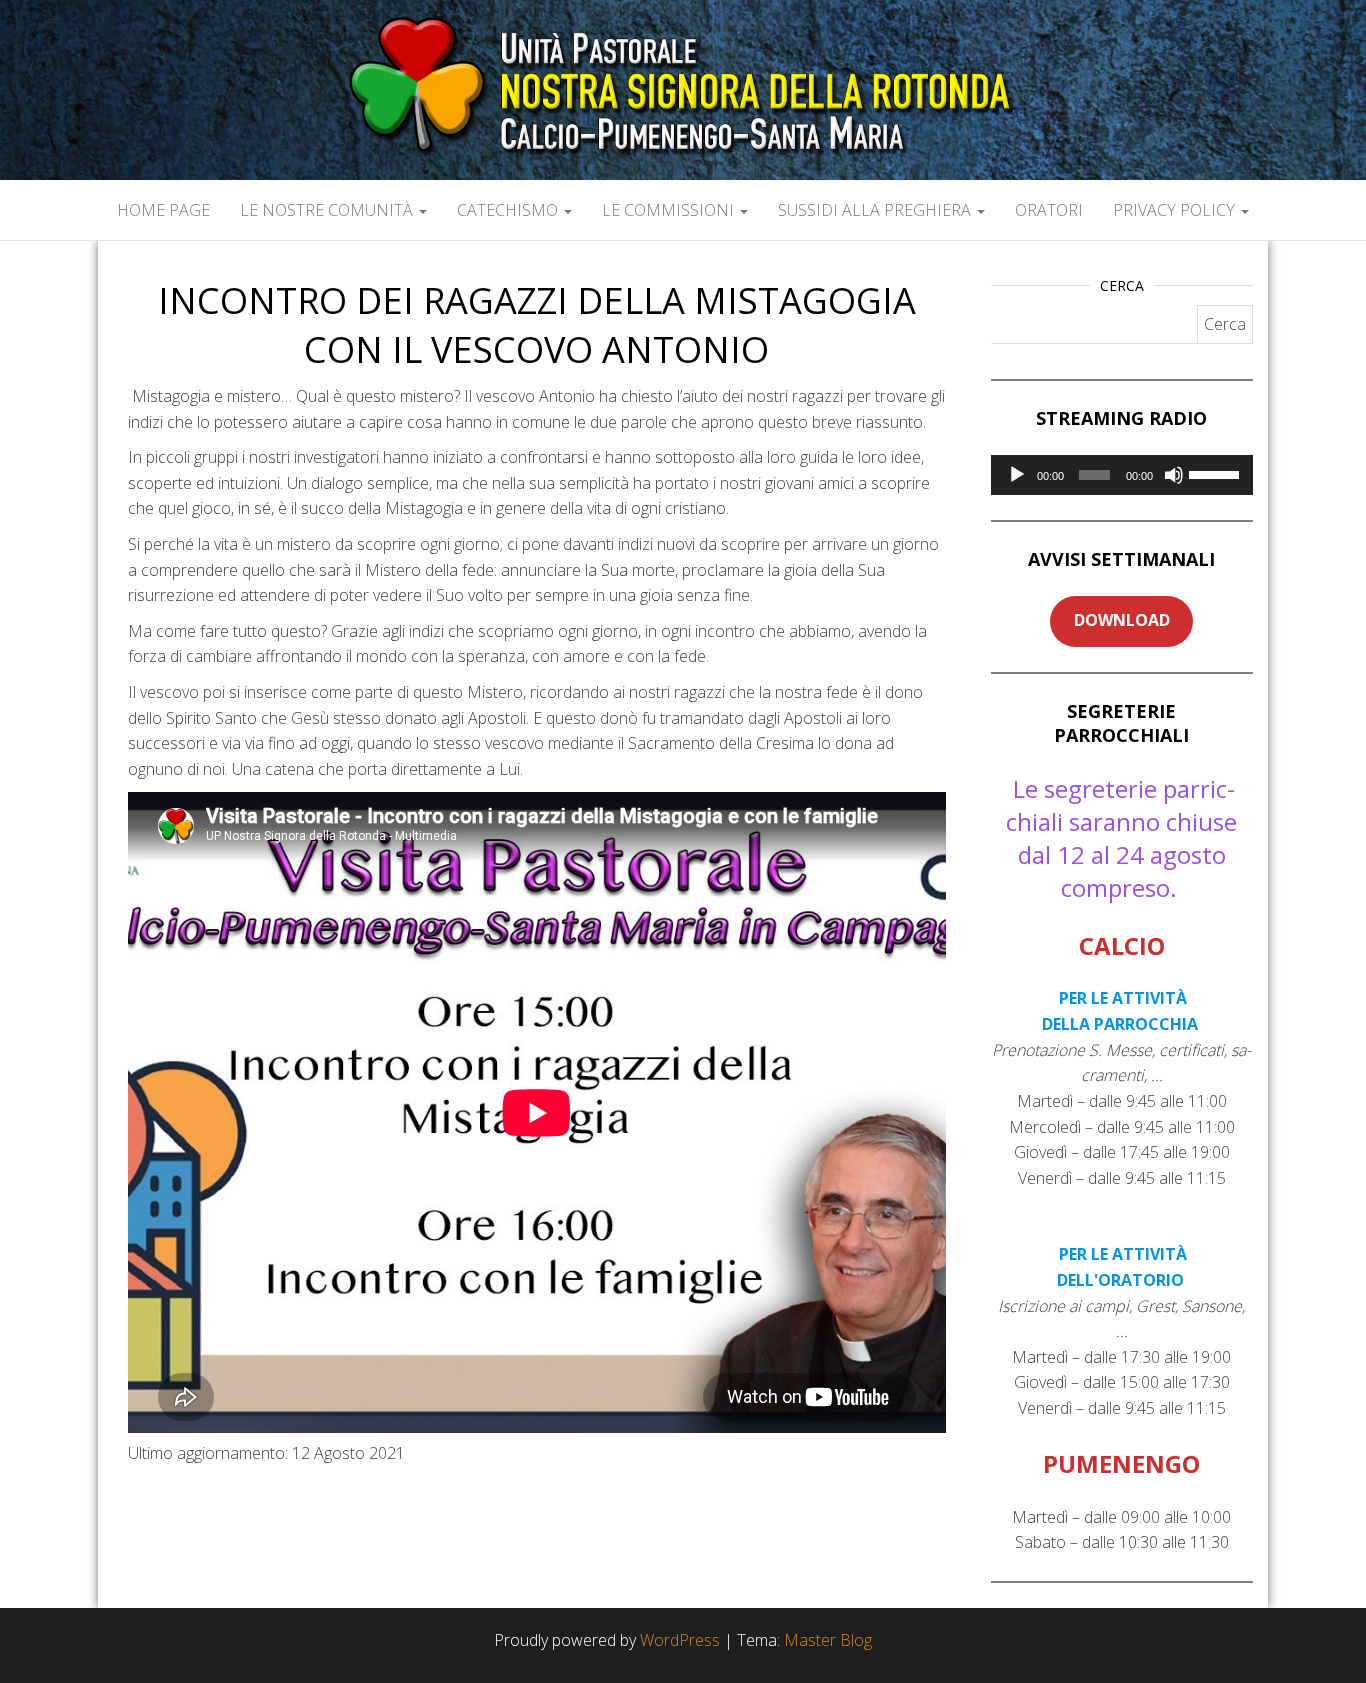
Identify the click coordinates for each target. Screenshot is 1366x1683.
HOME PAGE (163, 210)
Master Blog (828, 1640)
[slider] (1216, 473)
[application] (1122, 475)
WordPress (680, 1640)
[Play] (1017, 475)
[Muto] (1174, 475)
